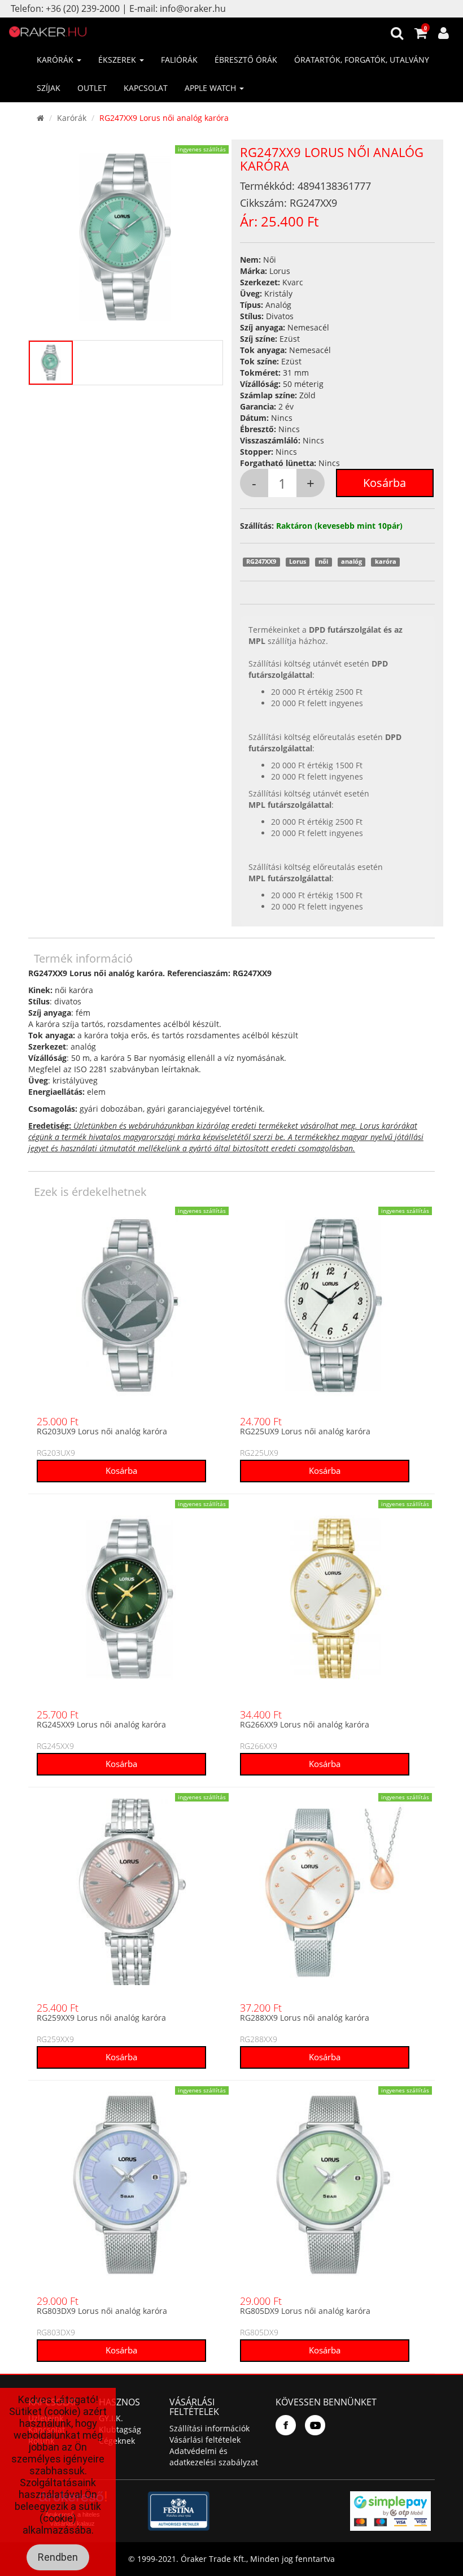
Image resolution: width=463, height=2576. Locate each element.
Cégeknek (117, 2441)
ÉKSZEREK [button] (118, 60)
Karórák (72, 118)
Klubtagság (120, 2429)
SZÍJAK (49, 88)
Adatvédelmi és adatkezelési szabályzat (214, 2457)
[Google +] (315, 2425)
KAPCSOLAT (146, 88)
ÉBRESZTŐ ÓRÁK (246, 60)
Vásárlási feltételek (205, 2440)
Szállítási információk (209, 2428)
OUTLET (92, 88)
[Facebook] (286, 2425)
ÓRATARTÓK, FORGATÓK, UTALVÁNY (362, 60)
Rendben (58, 2557)
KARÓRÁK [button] (56, 60)
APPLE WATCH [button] (211, 88)
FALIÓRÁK (179, 60)
